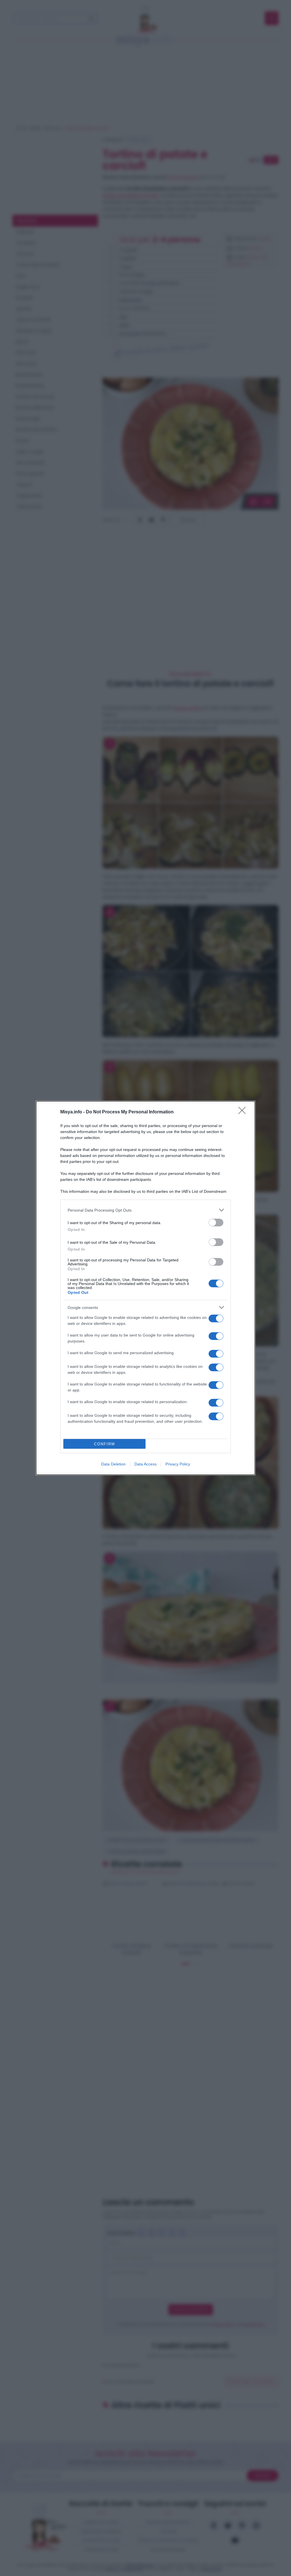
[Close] (244, 1112)
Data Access (145, 1464)
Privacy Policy (178, 1464)
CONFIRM (105, 1444)
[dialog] (145, 1288)
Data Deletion (113, 1464)
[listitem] (145, 1210)
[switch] (216, 1223)
